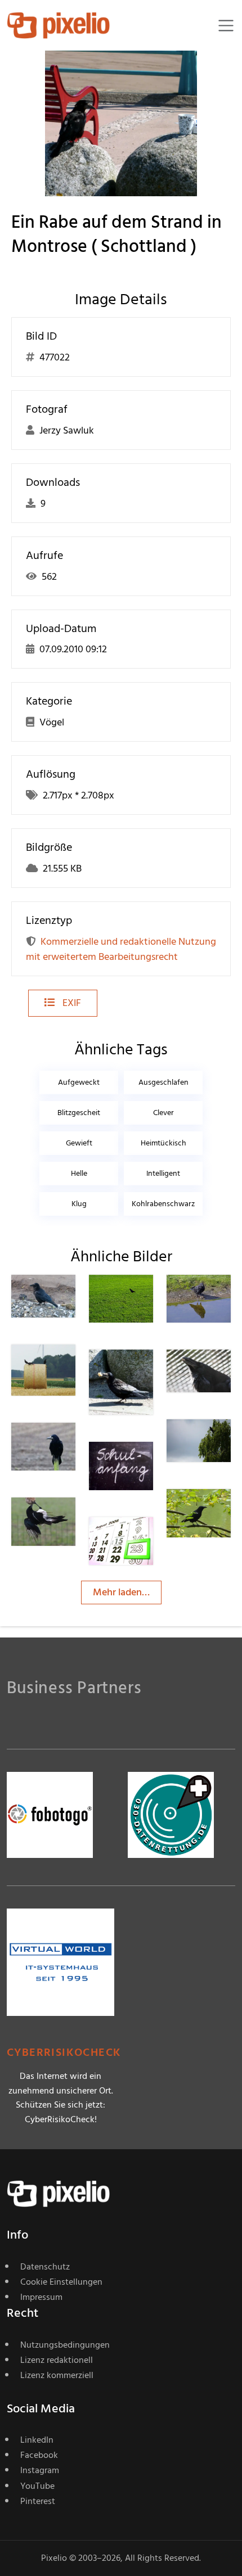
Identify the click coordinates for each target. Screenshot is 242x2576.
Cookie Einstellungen (61, 2282)
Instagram (40, 2470)
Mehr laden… (121, 1592)
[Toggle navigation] (226, 26)
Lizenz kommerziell (57, 2375)
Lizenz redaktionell (57, 2360)
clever (163, 1113)
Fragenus (149, 1372)
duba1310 (149, 1297)
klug (79, 1204)
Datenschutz (45, 2267)
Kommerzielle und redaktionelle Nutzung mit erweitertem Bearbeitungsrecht (121, 949)
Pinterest (38, 2501)
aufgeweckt (79, 1082)
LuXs (218, 1512)
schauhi (223, 1372)
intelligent (163, 1173)
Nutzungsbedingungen (65, 2345)
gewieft (79, 1143)
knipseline (151, 1465)
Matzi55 (224, 1297)
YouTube (37, 2486)
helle (79, 1173)
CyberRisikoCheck (64, 2053)
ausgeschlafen (163, 1082)
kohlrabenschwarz (163, 1204)
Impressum (41, 2297)
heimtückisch (163, 1143)
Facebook (39, 2455)
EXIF (71, 1003)
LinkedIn (37, 2440)
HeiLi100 (70, 1297)
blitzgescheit (79, 1113)
